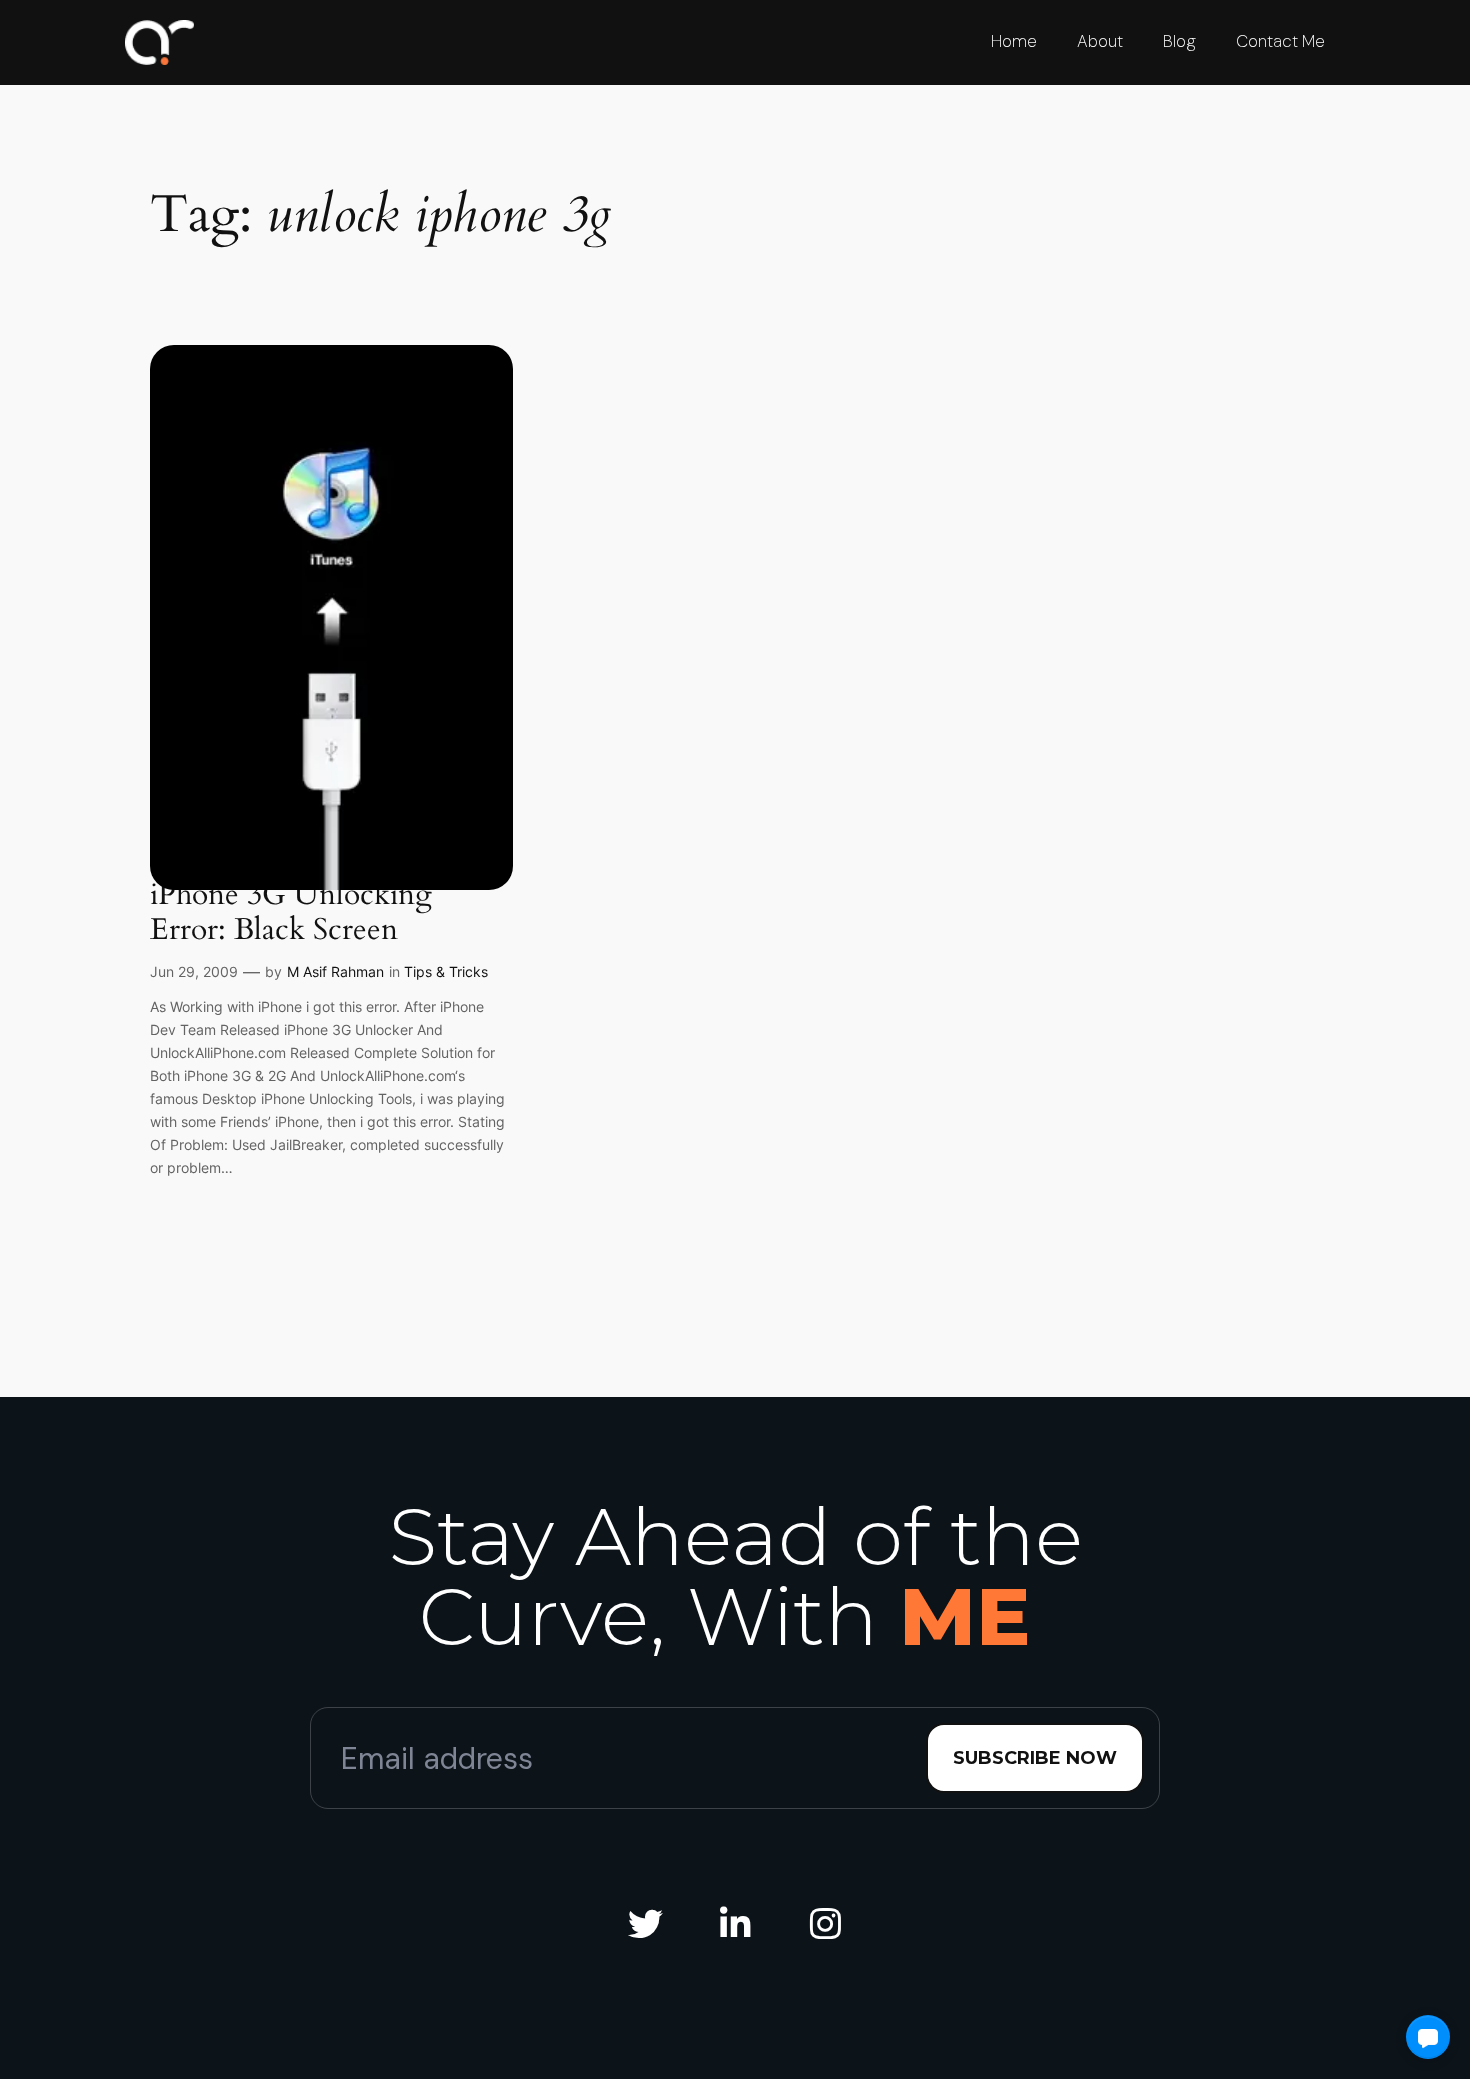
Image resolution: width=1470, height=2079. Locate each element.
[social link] (645, 1924)
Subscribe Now (1035, 1758)
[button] (1428, 2037)
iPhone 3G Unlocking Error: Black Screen (291, 913)
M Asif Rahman (335, 971)
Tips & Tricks (446, 971)
